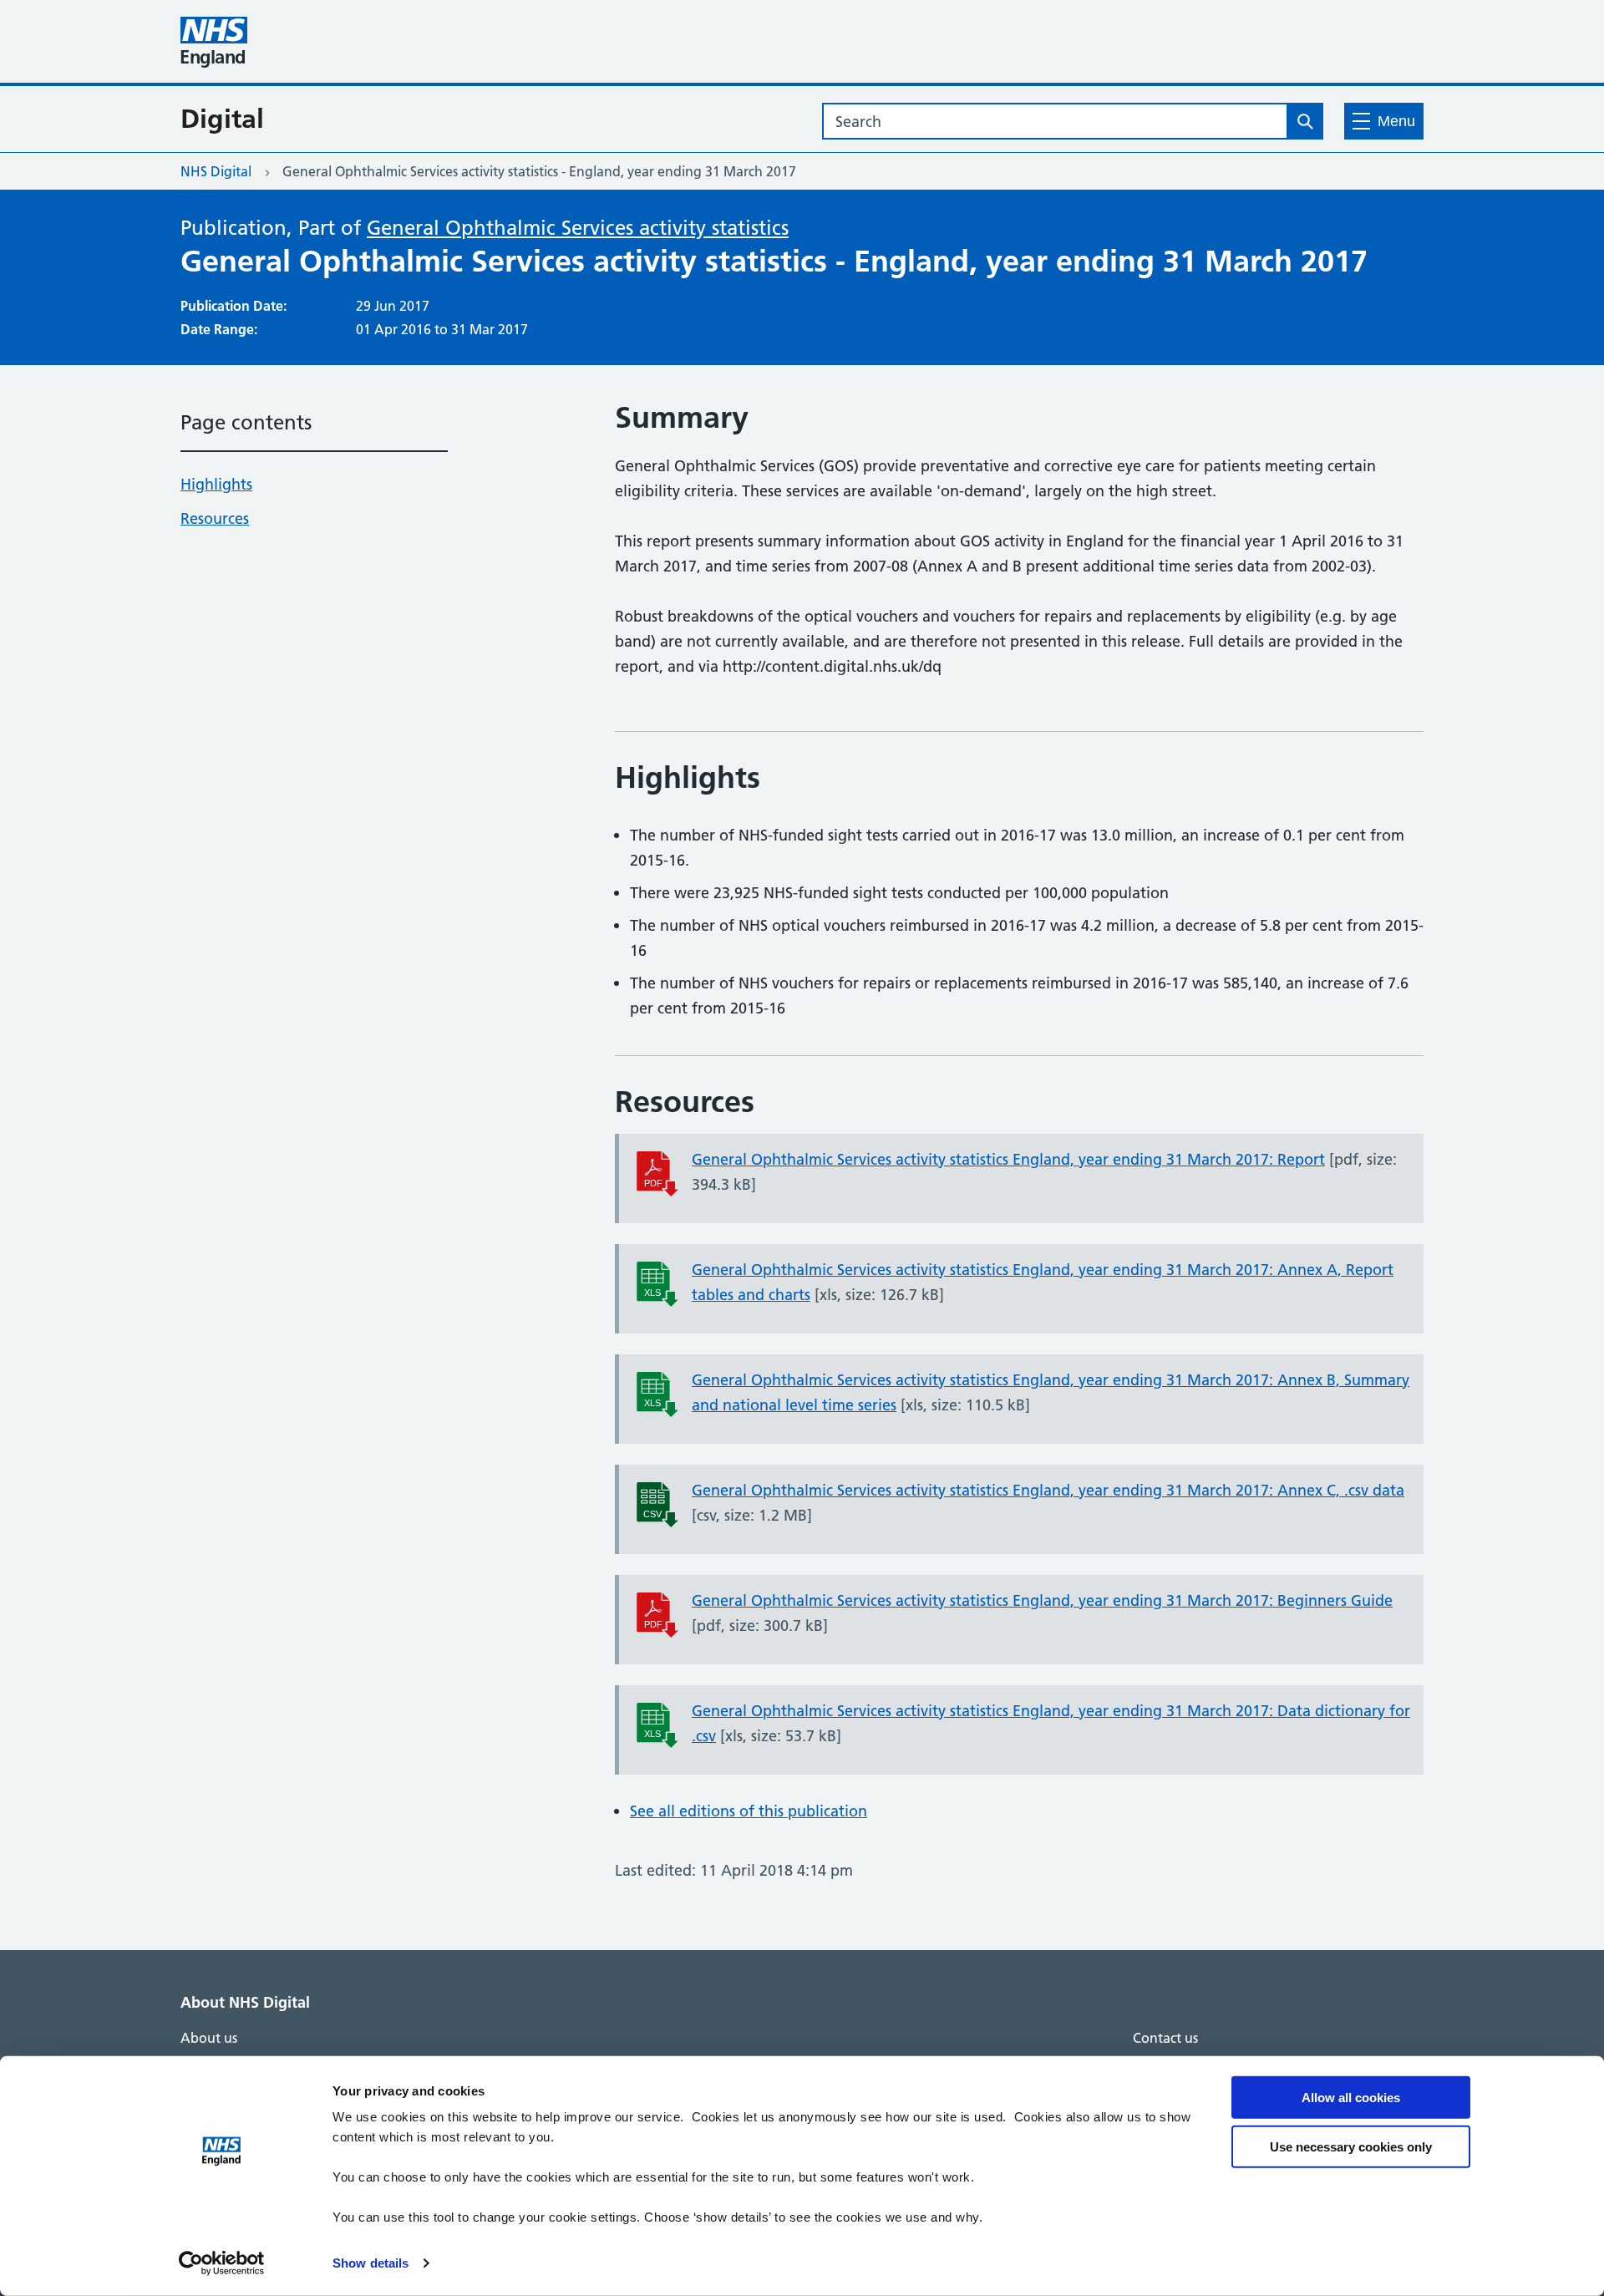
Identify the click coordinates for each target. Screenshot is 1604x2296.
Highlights (216, 484)
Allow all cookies (1351, 2098)
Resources (215, 518)
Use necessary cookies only (1351, 2146)
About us (209, 2038)
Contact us (1165, 2038)
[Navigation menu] (1384, 121)
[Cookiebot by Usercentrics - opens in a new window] (222, 2263)
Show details (371, 2263)
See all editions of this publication (749, 1811)
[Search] (1305, 121)
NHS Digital (216, 171)
